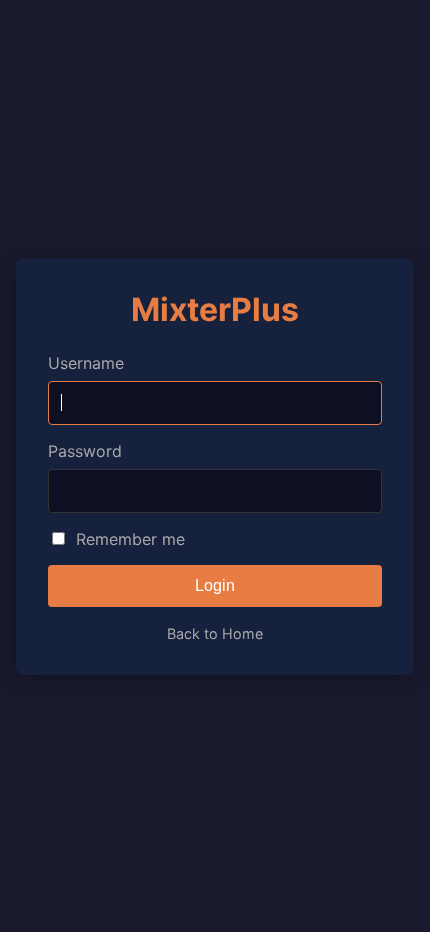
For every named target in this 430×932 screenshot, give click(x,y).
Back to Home (215, 633)
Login (215, 585)
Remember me (130, 539)
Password (85, 451)
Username (86, 363)
